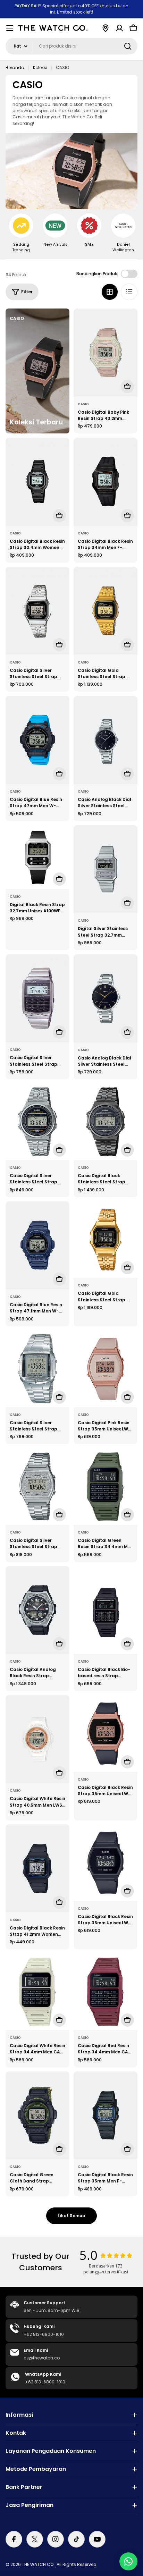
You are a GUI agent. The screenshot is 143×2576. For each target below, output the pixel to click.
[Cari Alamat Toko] (106, 28)
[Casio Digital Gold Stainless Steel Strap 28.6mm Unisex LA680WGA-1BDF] (106, 1240)
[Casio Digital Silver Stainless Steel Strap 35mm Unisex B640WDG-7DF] (37, 1487)
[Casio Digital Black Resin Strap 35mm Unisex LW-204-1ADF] (106, 1734)
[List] (129, 292)
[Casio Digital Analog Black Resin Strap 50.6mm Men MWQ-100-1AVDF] (37, 1610)
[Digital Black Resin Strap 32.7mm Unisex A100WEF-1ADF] (37, 857)
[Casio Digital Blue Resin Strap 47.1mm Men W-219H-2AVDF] (37, 1245)
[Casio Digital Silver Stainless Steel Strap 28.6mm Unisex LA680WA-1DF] (37, 611)
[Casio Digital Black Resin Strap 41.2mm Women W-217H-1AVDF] (37, 1868)
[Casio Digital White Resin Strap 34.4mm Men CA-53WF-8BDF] (37, 1992)
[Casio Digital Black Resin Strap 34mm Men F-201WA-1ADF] (106, 482)
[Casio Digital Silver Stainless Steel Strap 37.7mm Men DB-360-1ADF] (37, 1369)
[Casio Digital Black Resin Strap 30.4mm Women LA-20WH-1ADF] (37, 482)
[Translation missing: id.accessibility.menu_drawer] (10, 28)
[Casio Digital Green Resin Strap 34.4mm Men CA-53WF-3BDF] (106, 1487)
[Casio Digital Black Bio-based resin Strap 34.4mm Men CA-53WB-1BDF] (106, 1610)
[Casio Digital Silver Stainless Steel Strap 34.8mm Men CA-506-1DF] (37, 998)
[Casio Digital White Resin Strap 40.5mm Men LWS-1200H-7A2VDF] (37, 1739)
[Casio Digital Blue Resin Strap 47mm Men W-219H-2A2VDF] (37, 740)
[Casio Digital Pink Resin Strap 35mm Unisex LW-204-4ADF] (106, 1369)
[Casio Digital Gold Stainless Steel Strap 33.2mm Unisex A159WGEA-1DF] (106, 611)
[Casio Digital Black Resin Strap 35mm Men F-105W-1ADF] (106, 2115)
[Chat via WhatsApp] (128, 2561)
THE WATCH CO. (38, 2564)
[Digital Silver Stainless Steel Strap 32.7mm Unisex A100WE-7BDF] (106, 869)
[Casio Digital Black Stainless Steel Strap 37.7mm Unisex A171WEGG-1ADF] (106, 1122)
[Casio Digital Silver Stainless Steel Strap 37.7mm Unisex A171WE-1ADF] (37, 1122)
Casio (83, 404)
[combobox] (71, 46)
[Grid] (110, 292)
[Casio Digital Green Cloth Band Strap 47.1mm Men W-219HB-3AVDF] (37, 2115)
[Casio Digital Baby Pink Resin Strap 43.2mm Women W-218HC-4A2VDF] (106, 353)
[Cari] (128, 46)
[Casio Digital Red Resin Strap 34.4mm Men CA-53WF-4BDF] (106, 1992)
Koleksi (40, 67)
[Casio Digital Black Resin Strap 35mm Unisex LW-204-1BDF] (106, 1863)
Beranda (15, 67)
